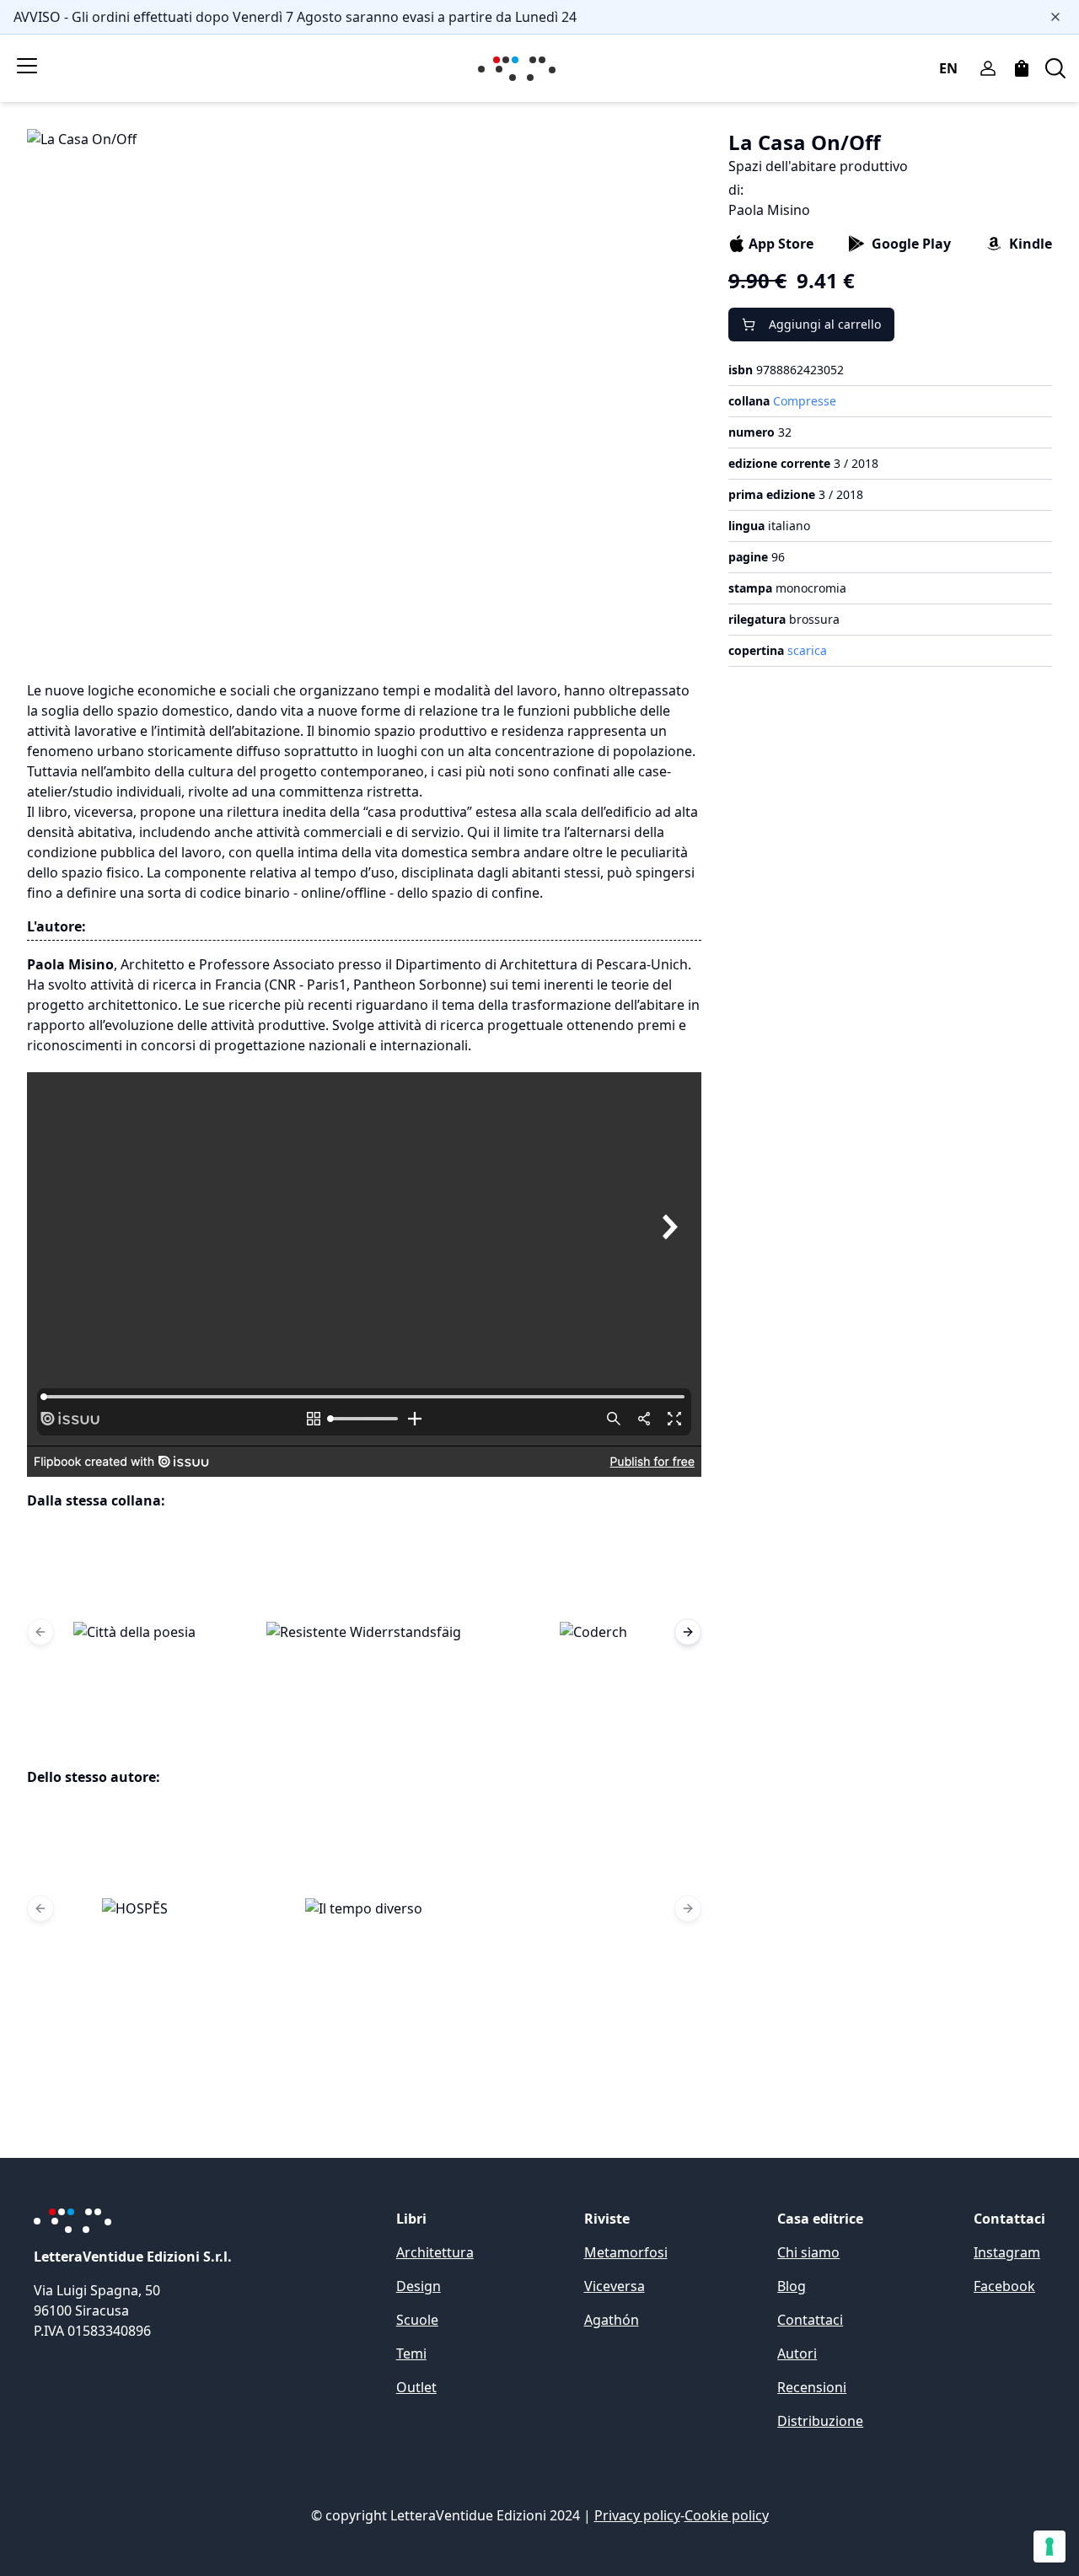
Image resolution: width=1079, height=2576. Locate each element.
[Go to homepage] (520, 69)
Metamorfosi (626, 2252)
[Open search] (1055, 68)
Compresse (805, 401)
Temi (411, 2353)
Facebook (1004, 2286)
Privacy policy (637, 2515)
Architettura (435, 2252)
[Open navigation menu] (27, 66)
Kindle (1031, 244)
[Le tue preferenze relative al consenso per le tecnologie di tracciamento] (1049, 2546)
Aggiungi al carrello (825, 324)
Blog (792, 2286)
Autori (797, 2353)
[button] (135, 1632)
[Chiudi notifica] (1055, 17)
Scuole (417, 2320)
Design (419, 2286)
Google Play (911, 244)
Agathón (612, 2320)
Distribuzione (820, 2421)
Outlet (416, 2387)
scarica (807, 650)
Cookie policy (727, 2515)
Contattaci (810, 2320)
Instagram (1007, 2252)
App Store (781, 244)
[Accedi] (988, 68)
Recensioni (812, 2387)
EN (948, 68)
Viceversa (615, 2286)
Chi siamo (808, 2252)
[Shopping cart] (1022, 68)
